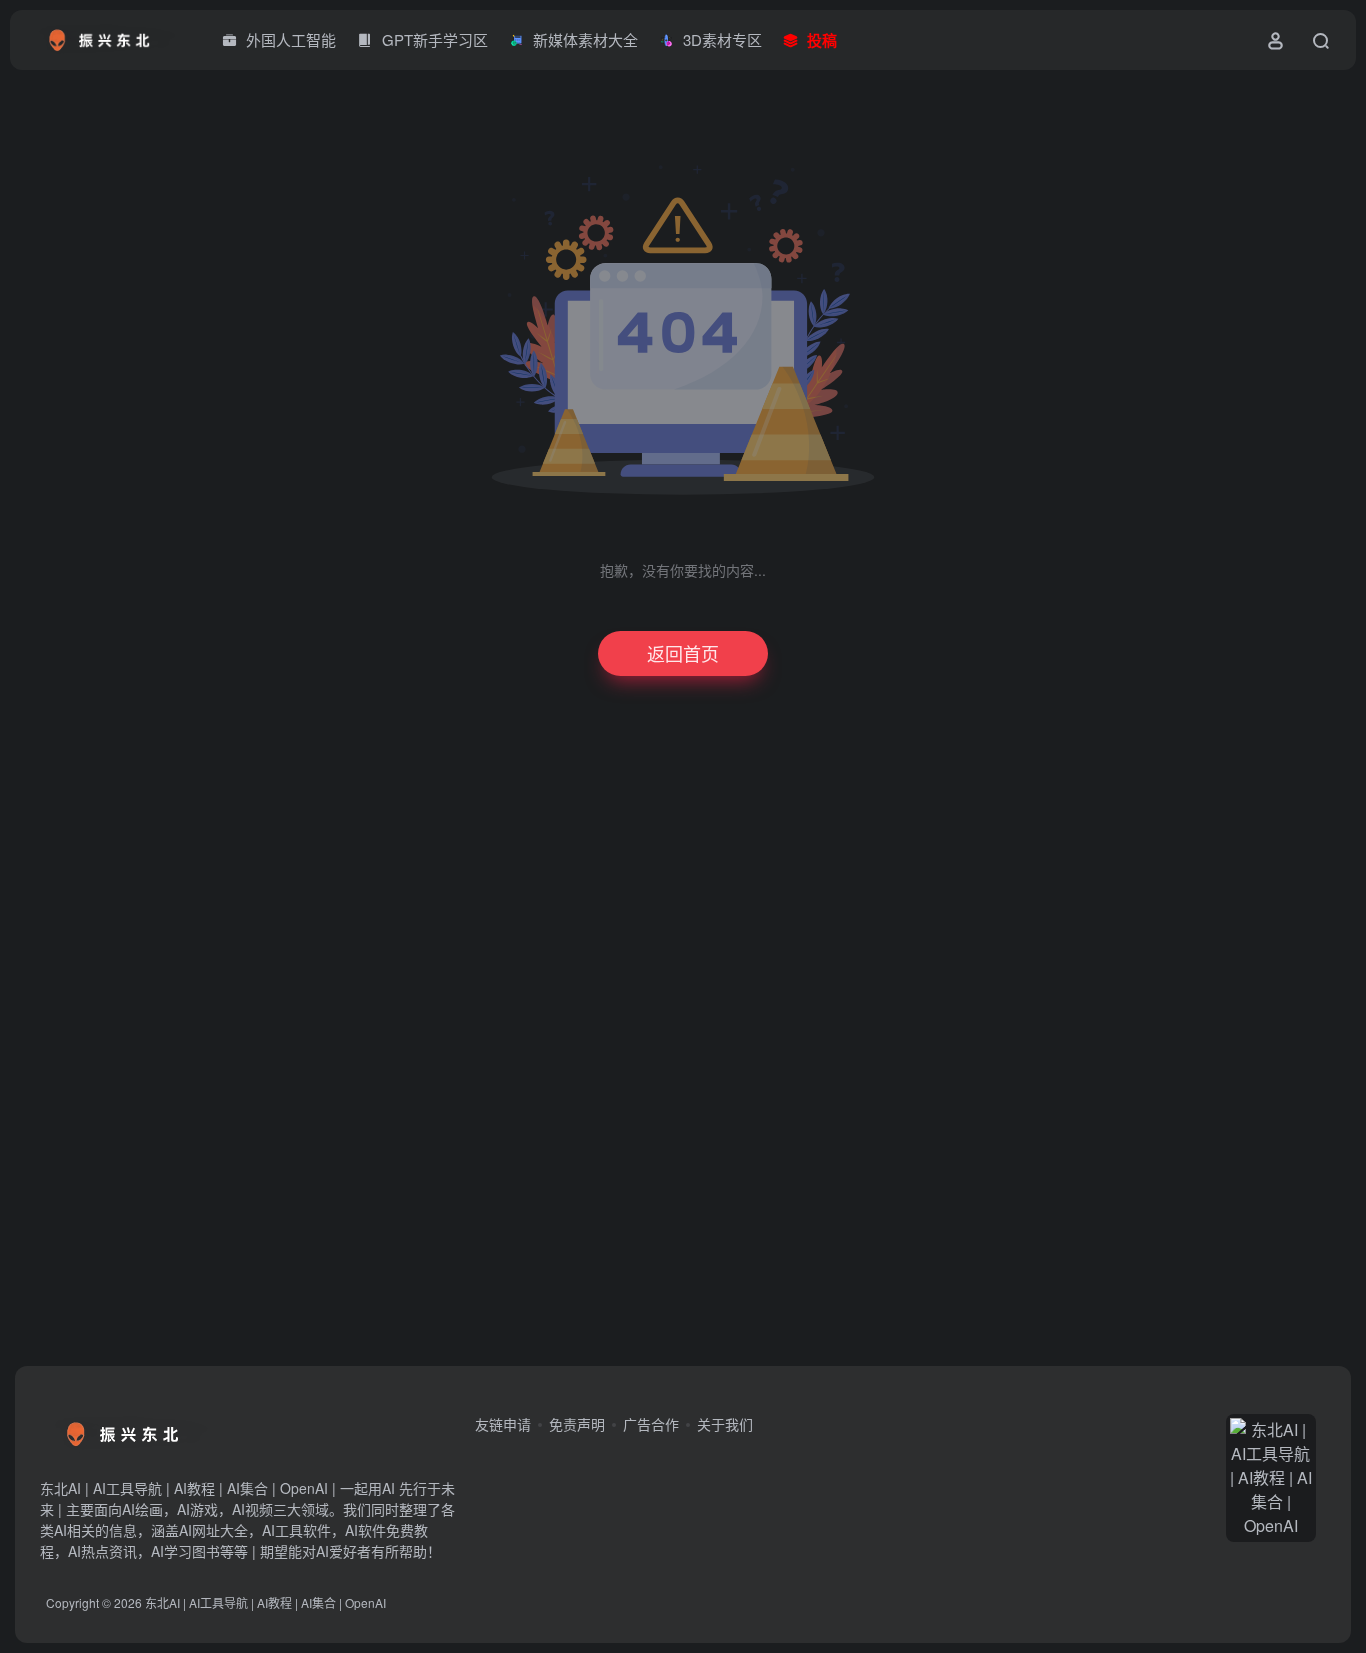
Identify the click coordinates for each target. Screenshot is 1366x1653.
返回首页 (683, 653)
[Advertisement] (663, 1040)
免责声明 (577, 1424)
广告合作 (651, 1424)
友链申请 (503, 1424)
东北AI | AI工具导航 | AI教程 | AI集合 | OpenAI (265, 1602)
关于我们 (725, 1424)
